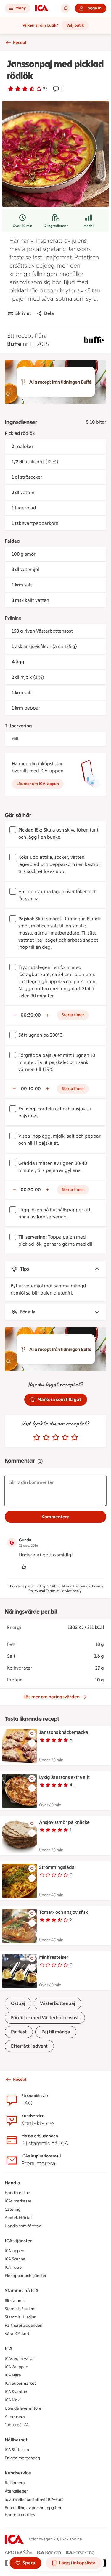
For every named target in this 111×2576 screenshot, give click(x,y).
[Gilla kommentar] (24, 1567)
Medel (89, 226)
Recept (20, 42)
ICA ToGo (13, 2267)
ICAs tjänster (18, 2241)
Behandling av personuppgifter (33, 2508)
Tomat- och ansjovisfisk (63, 1912)
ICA (9, 2349)
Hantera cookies (20, 2515)
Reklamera (15, 2483)
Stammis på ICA (22, 2290)
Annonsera (15, 2417)
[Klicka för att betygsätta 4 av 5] (65, 1437)
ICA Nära (13, 2375)
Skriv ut (23, 313)
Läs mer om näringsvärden (52, 1697)
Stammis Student (20, 2309)
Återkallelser (16, 2491)
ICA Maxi (13, 2400)
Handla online (17, 2193)
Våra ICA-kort (17, 2334)
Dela (49, 313)
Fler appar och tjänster (26, 2276)
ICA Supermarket (20, 2383)
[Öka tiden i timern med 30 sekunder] (47, 1015)
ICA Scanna (15, 2259)
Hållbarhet (16, 2440)
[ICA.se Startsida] (42, 8)
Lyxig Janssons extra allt (64, 1777)
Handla (12, 2183)
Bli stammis (15, 2301)
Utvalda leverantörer (24, 2408)
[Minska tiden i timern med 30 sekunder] (14, 1015)
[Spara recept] (32, 1734)
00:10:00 (31, 1089)
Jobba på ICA (17, 2425)
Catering (13, 2209)
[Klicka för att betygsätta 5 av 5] (75, 1437)
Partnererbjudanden (24, 2325)
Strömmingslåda (57, 1867)
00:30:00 (31, 1015)
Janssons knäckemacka (64, 1732)
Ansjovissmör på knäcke (64, 1822)
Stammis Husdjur (20, 2317)
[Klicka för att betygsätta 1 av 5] (37, 1437)
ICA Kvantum (17, 2392)
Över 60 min (22, 226)
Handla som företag (23, 2226)
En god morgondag (22, 2458)
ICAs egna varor (19, 2359)
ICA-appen (15, 2251)
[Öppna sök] (65, 8)
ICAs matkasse (18, 2201)
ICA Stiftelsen (17, 2450)
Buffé (14, 344)
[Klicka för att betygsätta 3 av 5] (56, 1437)
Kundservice (18, 2473)
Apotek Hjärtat (18, 2218)
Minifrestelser (54, 1957)
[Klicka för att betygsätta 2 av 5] (46, 1437)
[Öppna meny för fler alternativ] (32, 1743)
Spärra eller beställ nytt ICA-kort (34, 2499)
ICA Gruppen (16, 2367)
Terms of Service (59, 1591)
